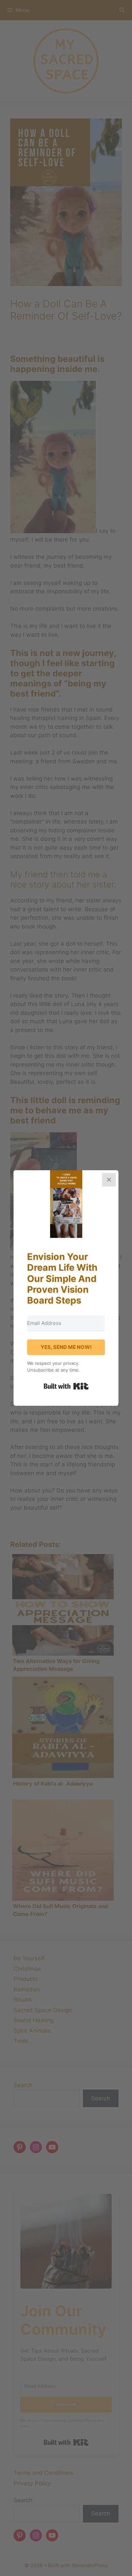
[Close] (109, 1180)
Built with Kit (66, 1386)
